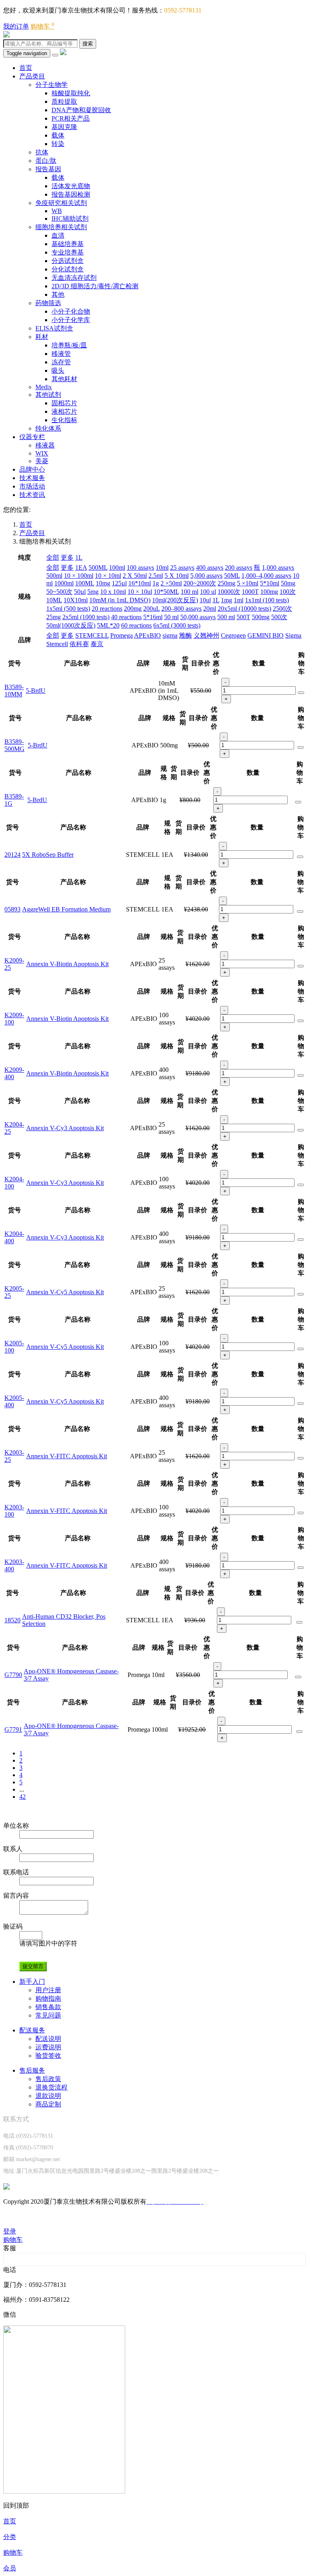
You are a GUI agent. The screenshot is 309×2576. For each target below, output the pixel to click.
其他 (58, 295)
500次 (279, 617)
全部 (53, 557)
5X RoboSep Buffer (48, 855)
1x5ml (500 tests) (68, 609)
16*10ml (140, 583)
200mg (133, 609)
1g (156, 583)
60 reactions (136, 625)
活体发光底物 (71, 186)
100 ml (190, 592)
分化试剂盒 (68, 269)
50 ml (171, 617)
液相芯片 (64, 412)
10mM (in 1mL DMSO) (120, 600)
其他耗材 (64, 379)
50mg (288, 583)
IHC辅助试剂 (70, 219)
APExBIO (147, 635)
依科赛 (79, 644)
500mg (261, 617)
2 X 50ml (135, 576)
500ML (98, 568)
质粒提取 (64, 102)
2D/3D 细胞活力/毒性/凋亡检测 (95, 286)
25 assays (182, 568)
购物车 (42, 26)
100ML (85, 583)
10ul (205, 600)
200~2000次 (200, 583)
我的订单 (16, 26)
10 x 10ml (113, 592)
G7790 (13, 1675)
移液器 (45, 445)
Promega (122, 635)
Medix (44, 387)
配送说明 (48, 2039)
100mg (269, 592)
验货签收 (48, 2056)
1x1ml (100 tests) (267, 600)
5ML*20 (108, 625)
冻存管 (61, 362)
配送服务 (32, 2030)
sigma (170, 635)
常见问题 (48, 2015)
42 (23, 1797)
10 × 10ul (140, 592)
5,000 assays (206, 576)
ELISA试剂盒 (54, 328)
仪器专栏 (32, 437)
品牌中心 (32, 469)
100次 (288, 592)
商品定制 (48, 2104)
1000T (250, 592)
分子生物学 (51, 85)
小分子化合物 (71, 311)
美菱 (42, 461)
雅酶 (185, 635)
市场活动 (32, 486)
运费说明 (48, 2047)
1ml (239, 600)
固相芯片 (64, 403)
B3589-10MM (14, 691)
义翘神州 (206, 635)
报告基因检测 (71, 194)
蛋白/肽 (46, 161)
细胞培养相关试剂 (61, 227)
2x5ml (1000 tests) (86, 617)
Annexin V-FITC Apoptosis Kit (67, 1456)
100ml (117, 568)
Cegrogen (233, 635)
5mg (93, 592)
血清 (58, 235)
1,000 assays (278, 568)
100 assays (140, 568)
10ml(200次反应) (175, 600)
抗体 (42, 152)
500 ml (226, 617)
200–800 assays (181, 609)
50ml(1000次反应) (71, 625)
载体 (58, 135)
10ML (54, 600)
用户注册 (48, 1990)
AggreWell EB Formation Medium (66, 909)
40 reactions (126, 617)
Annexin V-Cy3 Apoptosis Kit (65, 1128)
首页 (26, 68)
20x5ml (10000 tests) (244, 609)
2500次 (282, 609)
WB (57, 211)
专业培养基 (68, 252)
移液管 (61, 354)
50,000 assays (198, 617)
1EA (81, 568)
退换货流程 (51, 2087)
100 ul (208, 592)
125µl (119, 583)
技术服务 (32, 478)
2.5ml (156, 576)
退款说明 (48, 2096)
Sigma (293, 635)
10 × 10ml (108, 576)
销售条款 (48, 2007)
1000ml (64, 583)
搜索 (88, 44)
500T (243, 617)
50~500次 (59, 592)
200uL (151, 609)
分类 (10, 2537)
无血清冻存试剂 (74, 278)
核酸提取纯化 (71, 93)
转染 (58, 144)
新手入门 (32, 1982)
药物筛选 (48, 303)
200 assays (239, 568)
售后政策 (48, 2079)
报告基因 (48, 169)
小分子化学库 (71, 320)
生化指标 (64, 420)
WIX (42, 453)
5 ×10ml (248, 583)
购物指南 (48, 1998)
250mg (227, 583)
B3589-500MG (14, 745)
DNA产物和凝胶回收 (81, 110)
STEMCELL (92, 635)
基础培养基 (68, 244)
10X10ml (76, 600)
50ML (232, 576)
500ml (54, 576)
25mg (54, 617)
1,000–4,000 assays (266, 576)
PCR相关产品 (71, 118)
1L (79, 557)
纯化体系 (48, 428)
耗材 (42, 337)
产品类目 (32, 76)
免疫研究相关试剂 (61, 203)
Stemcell (57, 644)
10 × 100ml (79, 576)
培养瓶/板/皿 (69, 345)
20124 (12, 855)
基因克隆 (64, 127)
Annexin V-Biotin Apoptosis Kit (67, 964)
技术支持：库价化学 (32, 2216)
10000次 (229, 592)
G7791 (13, 1729)
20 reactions (107, 609)
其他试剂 (48, 395)
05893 (12, 909)
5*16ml (153, 617)
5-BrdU (36, 691)
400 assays (210, 568)
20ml (210, 609)
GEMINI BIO (266, 635)
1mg (227, 600)
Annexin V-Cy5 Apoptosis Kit (65, 1292)
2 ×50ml (171, 583)
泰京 (97, 644)
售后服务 (32, 2070)
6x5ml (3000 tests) (177, 625)
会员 (10, 2568)
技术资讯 (32, 495)
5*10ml (270, 583)
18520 (12, 1620)
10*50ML (166, 592)
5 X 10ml (177, 576)
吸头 (58, 370)
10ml (162, 568)
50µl (80, 592)
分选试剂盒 (68, 261)
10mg (103, 583)
